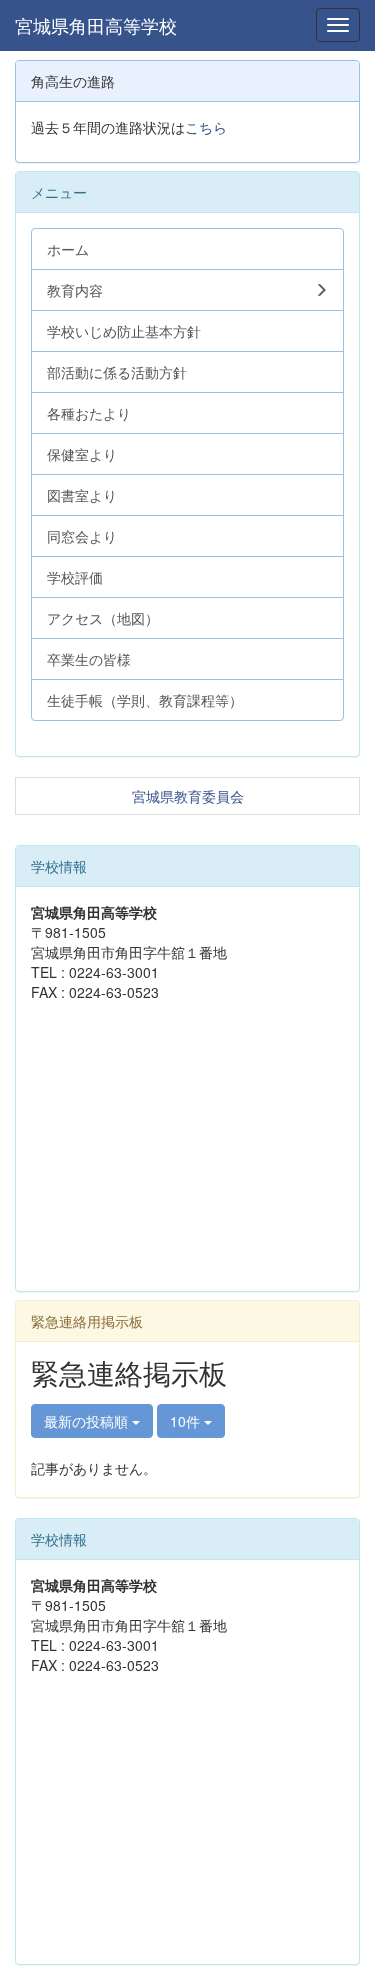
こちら (206, 127)
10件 (187, 1421)
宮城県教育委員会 (188, 796)
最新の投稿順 (88, 1421)
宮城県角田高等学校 (96, 25)
